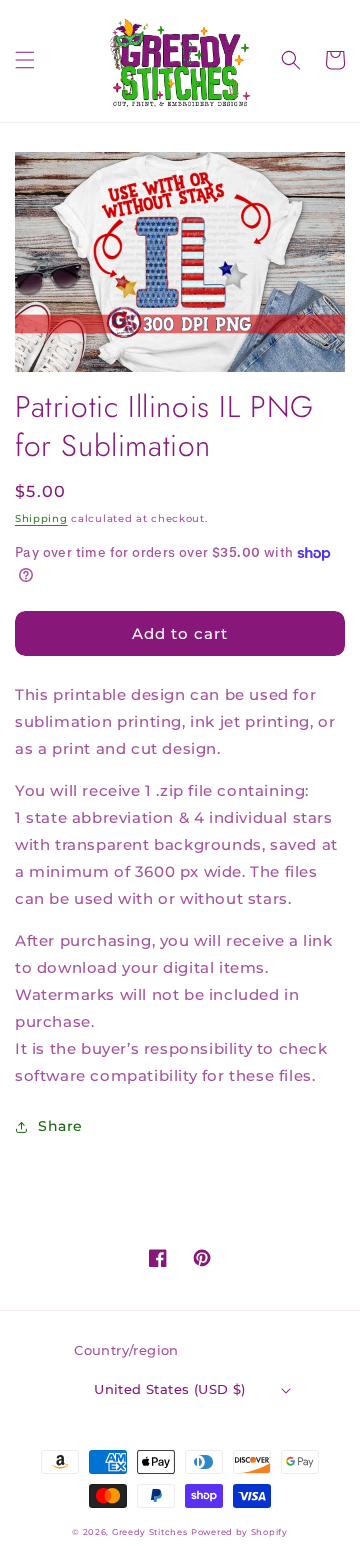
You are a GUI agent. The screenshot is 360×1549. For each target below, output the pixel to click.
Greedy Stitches (150, 1532)
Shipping (41, 518)
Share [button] (60, 1126)
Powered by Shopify (239, 1532)
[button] (25, 60)
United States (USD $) (169, 1389)
